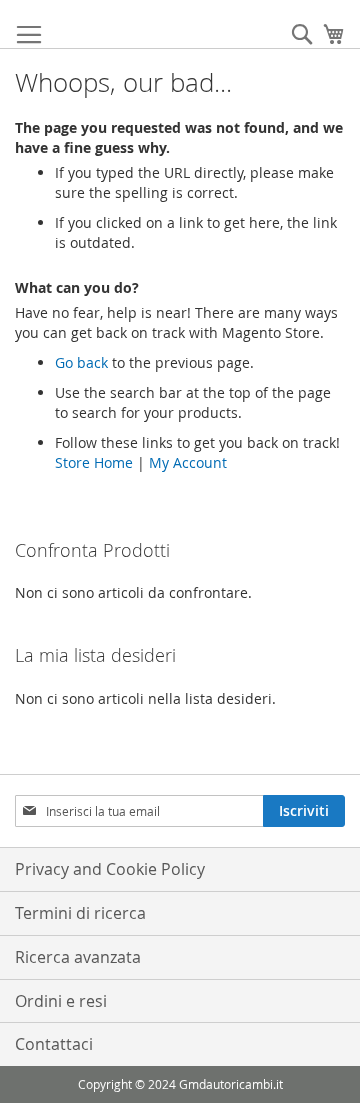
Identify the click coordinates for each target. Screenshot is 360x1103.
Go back (81, 362)
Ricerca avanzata (78, 957)
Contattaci (54, 1044)
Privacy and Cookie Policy (110, 869)
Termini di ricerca (80, 913)
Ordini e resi (61, 1001)
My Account (188, 462)
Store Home (94, 462)
